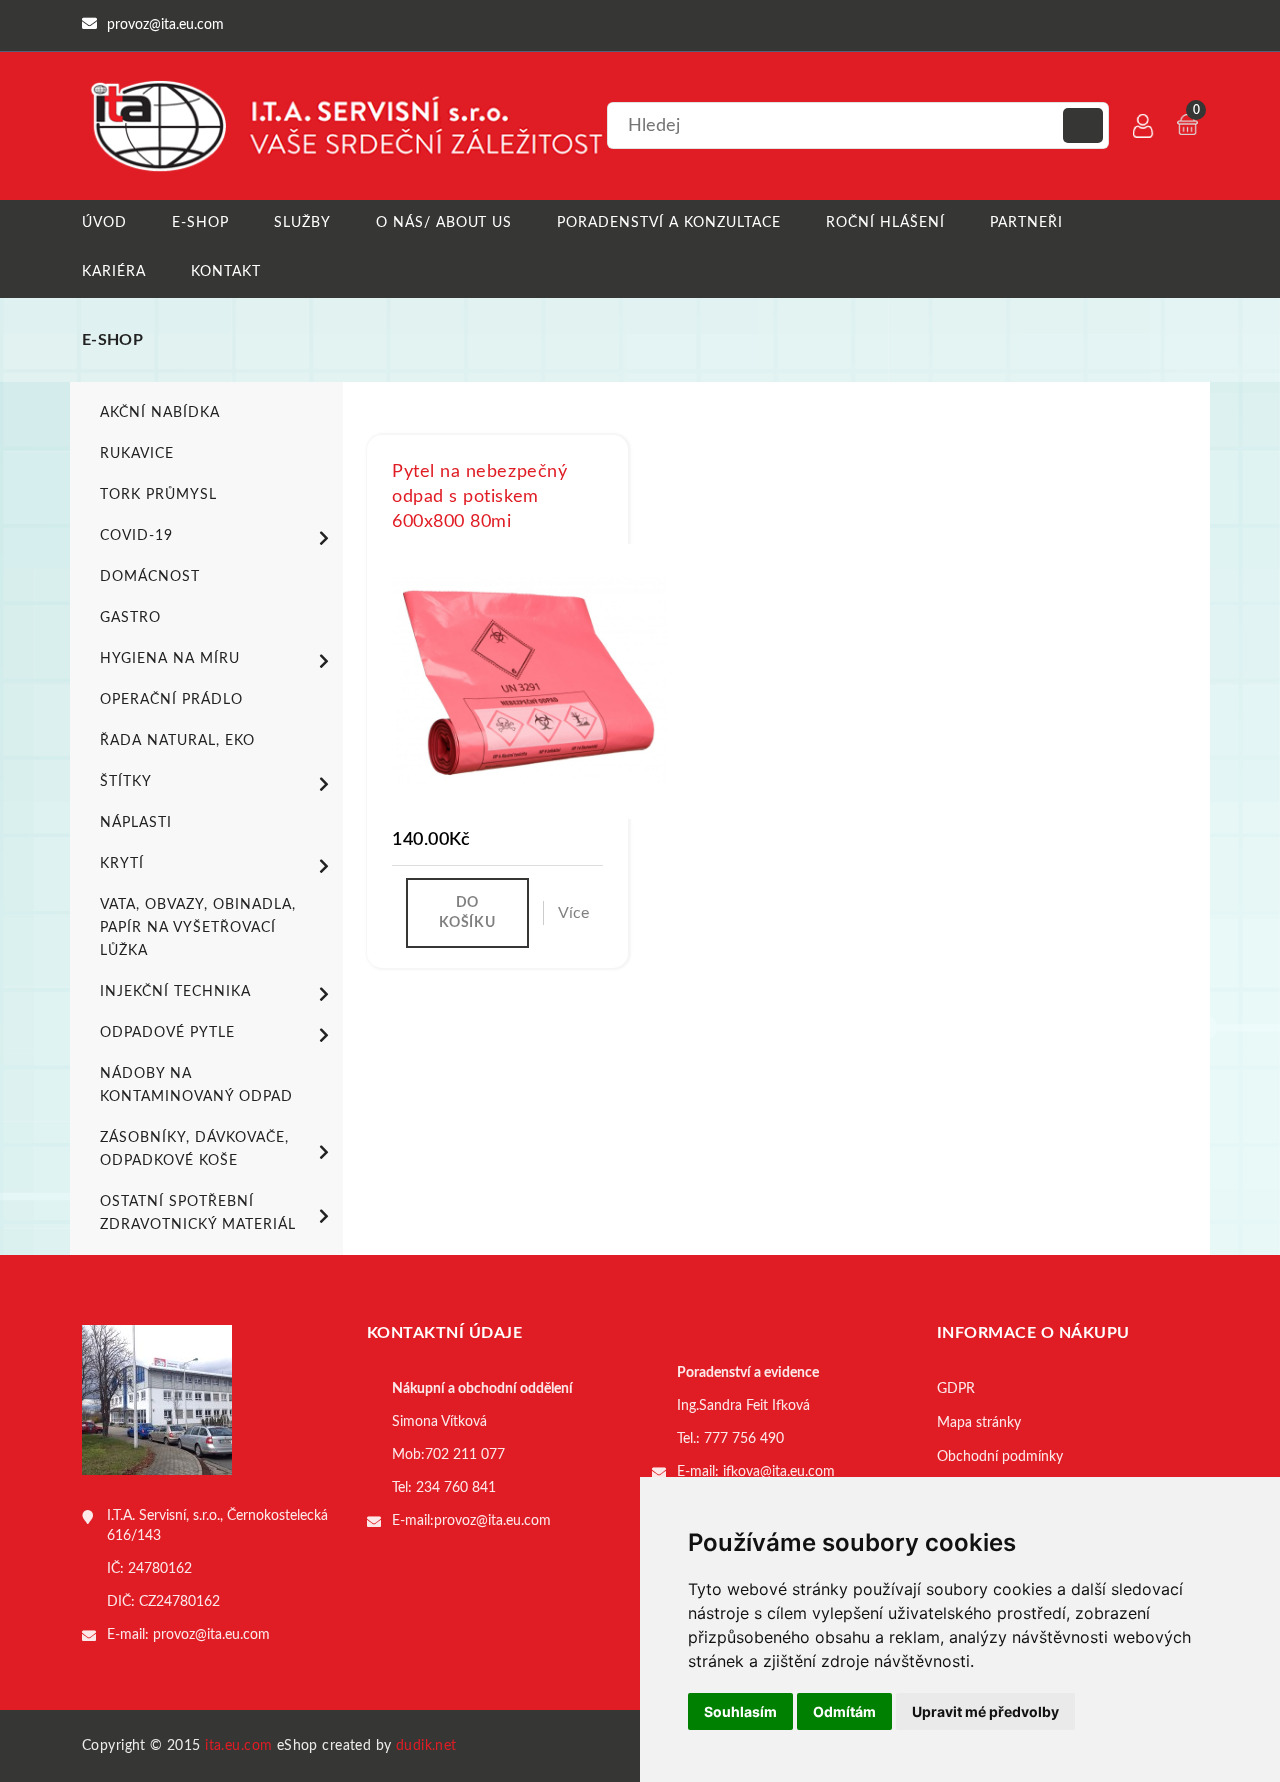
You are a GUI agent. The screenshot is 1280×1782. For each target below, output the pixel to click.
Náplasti (136, 823)
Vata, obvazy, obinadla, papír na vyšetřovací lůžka (198, 928)
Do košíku (467, 913)
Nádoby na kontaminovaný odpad (196, 1085)
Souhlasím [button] (740, 1711)
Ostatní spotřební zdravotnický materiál (198, 1213)
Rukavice (137, 454)
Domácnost (150, 577)
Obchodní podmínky (1000, 1457)
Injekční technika (175, 992)
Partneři (1026, 223)
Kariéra (114, 272)
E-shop (200, 223)
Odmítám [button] (844, 1711)
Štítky (126, 782)
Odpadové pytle (167, 1033)
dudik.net (426, 1746)
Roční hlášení (885, 223)
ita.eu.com (238, 1746)
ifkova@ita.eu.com (779, 1472)
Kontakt (226, 272)
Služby (302, 223)
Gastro (130, 618)
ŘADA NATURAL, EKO (177, 741)
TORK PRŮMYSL (158, 495)
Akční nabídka (160, 413)
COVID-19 (136, 536)
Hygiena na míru (170, 659)
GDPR (956, 1389)
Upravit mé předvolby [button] (985, 1711)
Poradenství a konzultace (669, 223)
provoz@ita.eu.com (211, 1635)
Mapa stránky (979, 1423)
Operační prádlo (171, 700)
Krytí (122, 864)
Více (573, 913)
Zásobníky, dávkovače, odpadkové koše (194, 1149)
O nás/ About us (444, 223)
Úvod (104, 223)
